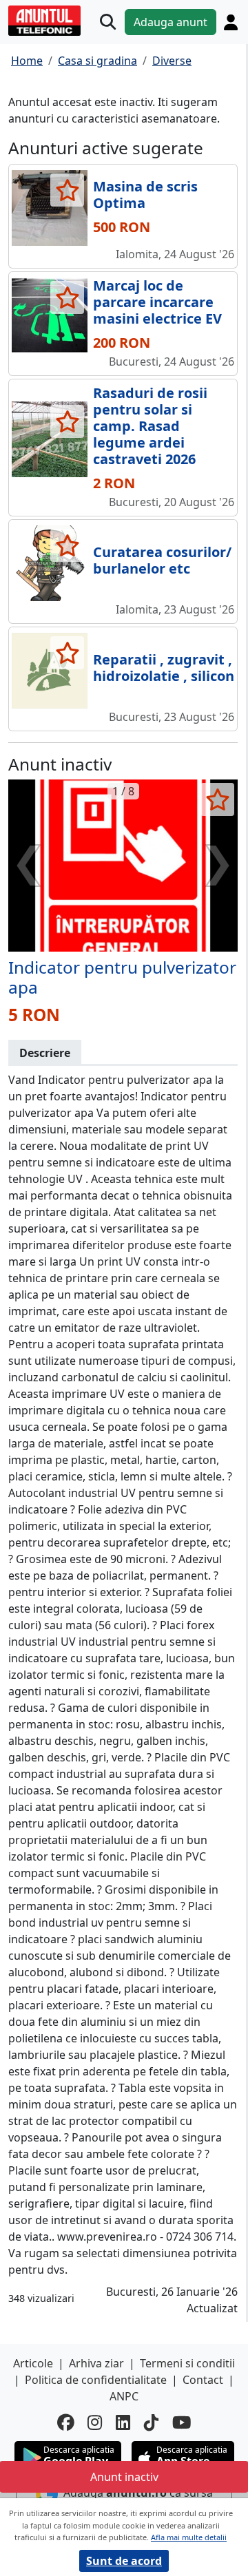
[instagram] (95, 2423)
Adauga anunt (170, 22)
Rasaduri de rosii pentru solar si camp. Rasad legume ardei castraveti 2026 (150, 426)
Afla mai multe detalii (189, 2537)
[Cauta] (108, 22)
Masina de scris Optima (145, 195)
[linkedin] (123, 2423)
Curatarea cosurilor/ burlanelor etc (162, 560)
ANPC (124, 2396)
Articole (33, 2363)
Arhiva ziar (96, 2363)
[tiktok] (151, 2423)
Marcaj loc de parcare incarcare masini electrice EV (157, 302)
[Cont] (231, 22)
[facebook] (65, 2423)
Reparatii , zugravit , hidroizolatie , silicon (164, 668)
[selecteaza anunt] (67, 190)
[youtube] (182, 2423)
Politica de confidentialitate (96, 2380)
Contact (203, 2380)
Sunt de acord (124, 2561)
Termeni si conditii (187, 2363)
